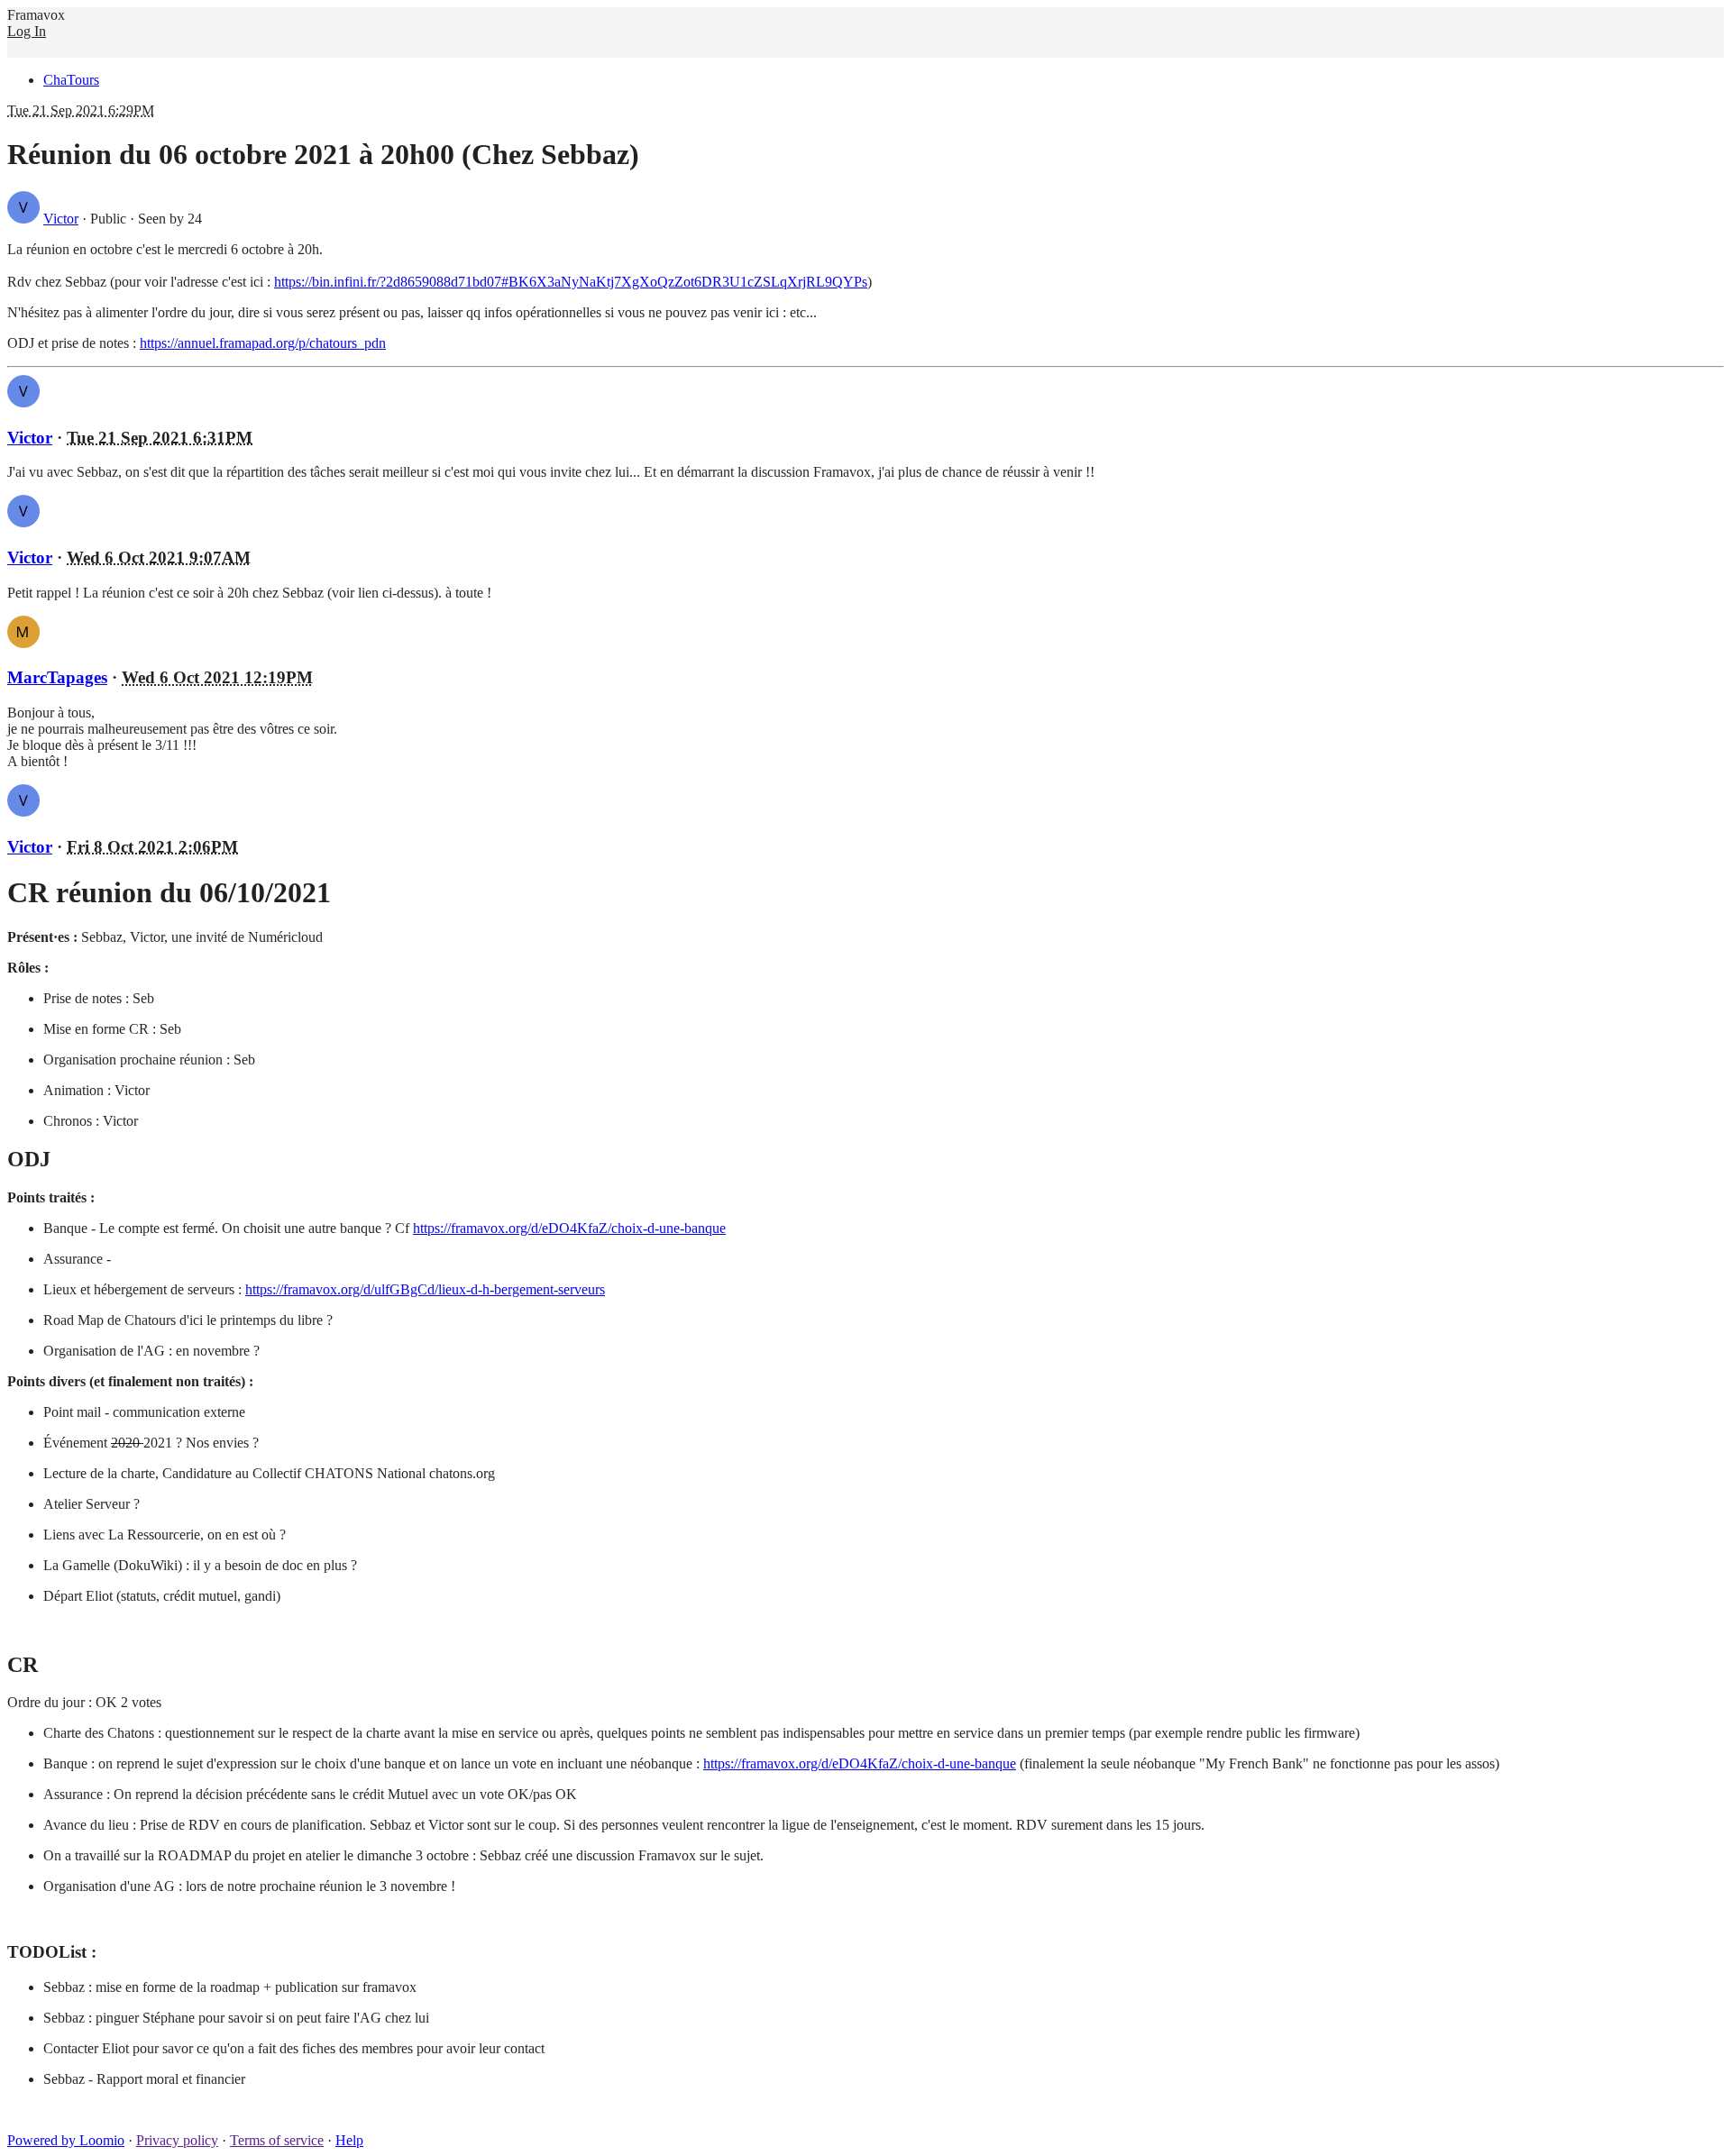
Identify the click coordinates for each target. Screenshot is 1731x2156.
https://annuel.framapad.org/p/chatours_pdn (263, 343)
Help (349, 2140)
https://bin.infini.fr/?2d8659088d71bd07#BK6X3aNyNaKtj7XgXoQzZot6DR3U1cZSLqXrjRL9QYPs (571, 282)
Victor (61, 219)
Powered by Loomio (66, 2140)
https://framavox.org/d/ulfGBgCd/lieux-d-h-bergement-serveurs (425, 1289)
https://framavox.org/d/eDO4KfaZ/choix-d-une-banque (569, 1228)
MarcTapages (57, 677)
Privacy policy (177, 2140)
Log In (27, 31)
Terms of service (277, 2140)
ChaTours (71, 80)
